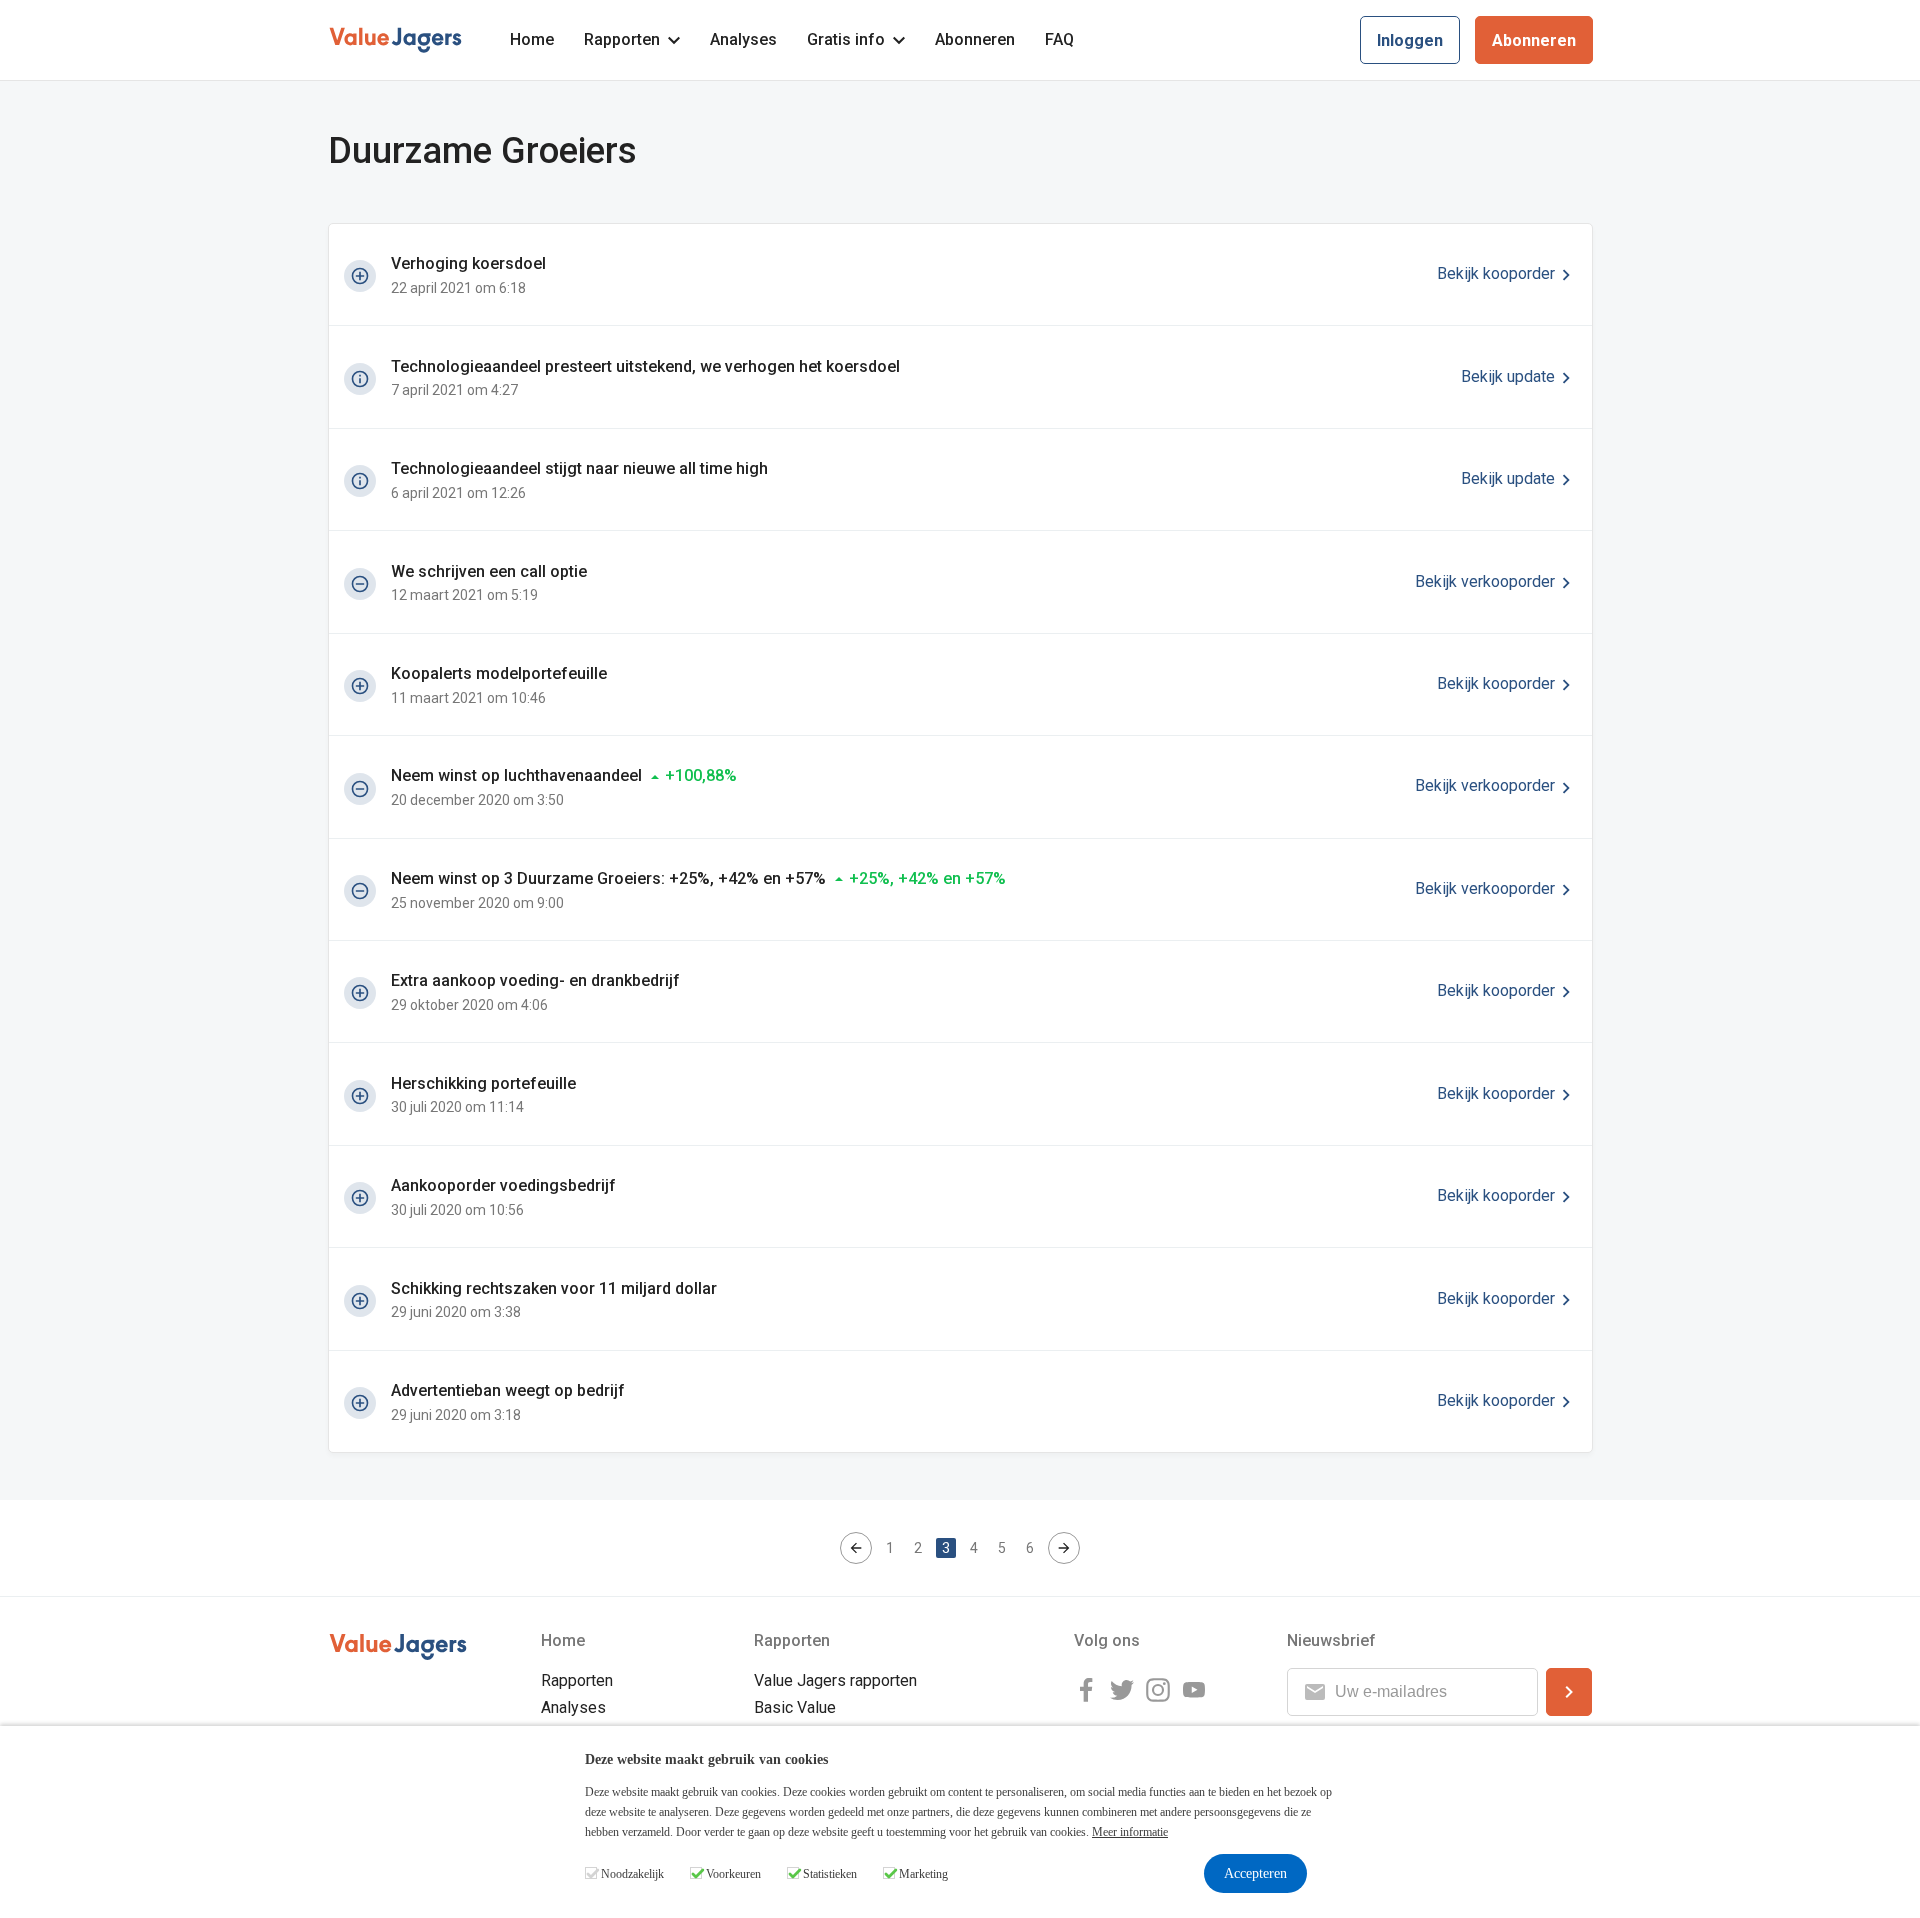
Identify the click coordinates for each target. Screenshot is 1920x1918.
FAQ (1059, 39)
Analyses (743, 39)
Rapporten (622, 39)
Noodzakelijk (632, 1874)
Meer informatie (1130, 1832)
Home (532, 39)
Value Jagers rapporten (835, 1680)
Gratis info (846, 39)
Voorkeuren (733, 1874)
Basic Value (795, 1707)
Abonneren (975, 39)
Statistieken (830, 1874)
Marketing (923, 1874)
